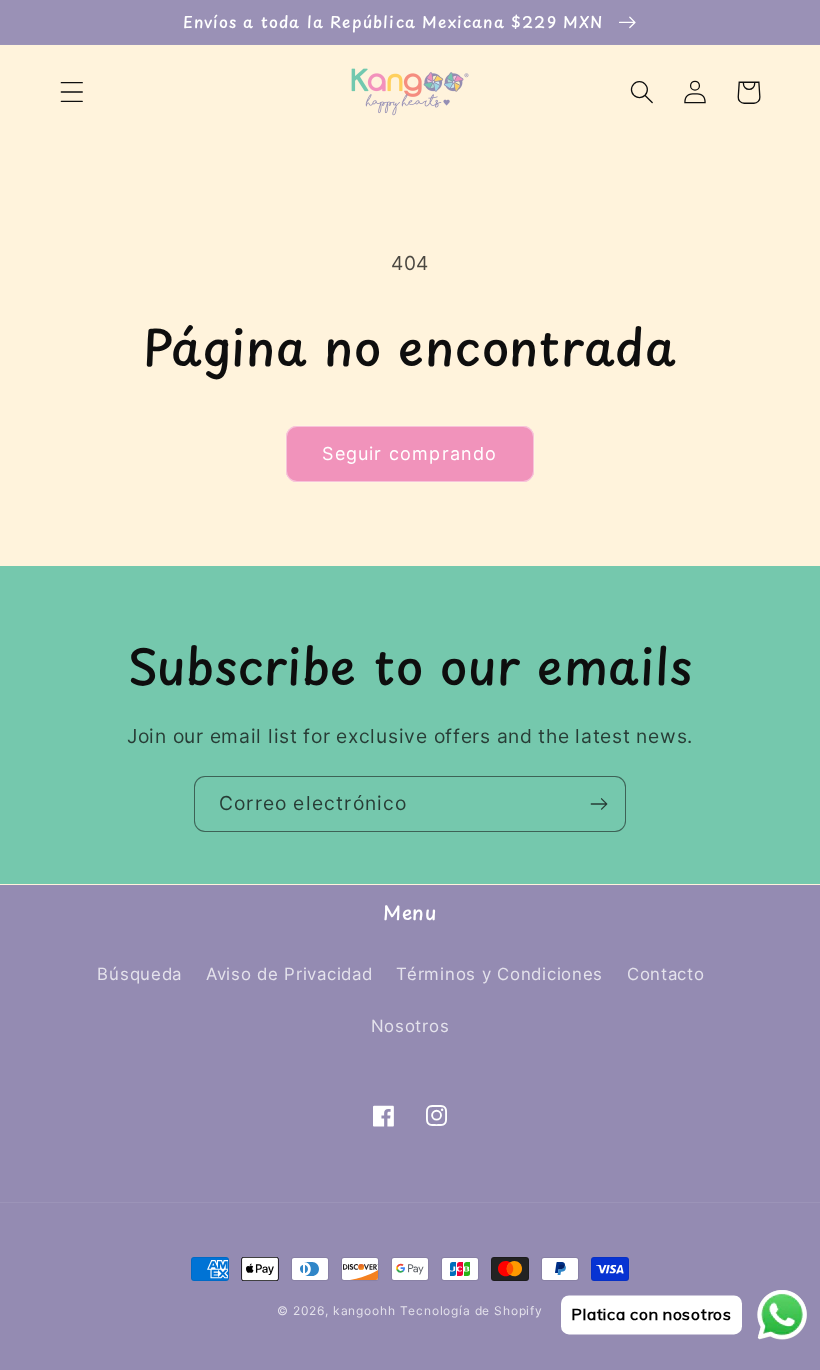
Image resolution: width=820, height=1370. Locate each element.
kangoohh (364, 1310)
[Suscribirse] (598, 804)
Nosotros (410, 1026)
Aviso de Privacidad (289, 974)
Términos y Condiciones (499, 974)
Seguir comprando (409, 453)
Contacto (666, 974)
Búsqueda (139, 974)
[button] (72, 92)
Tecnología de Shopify (471, 1310)
